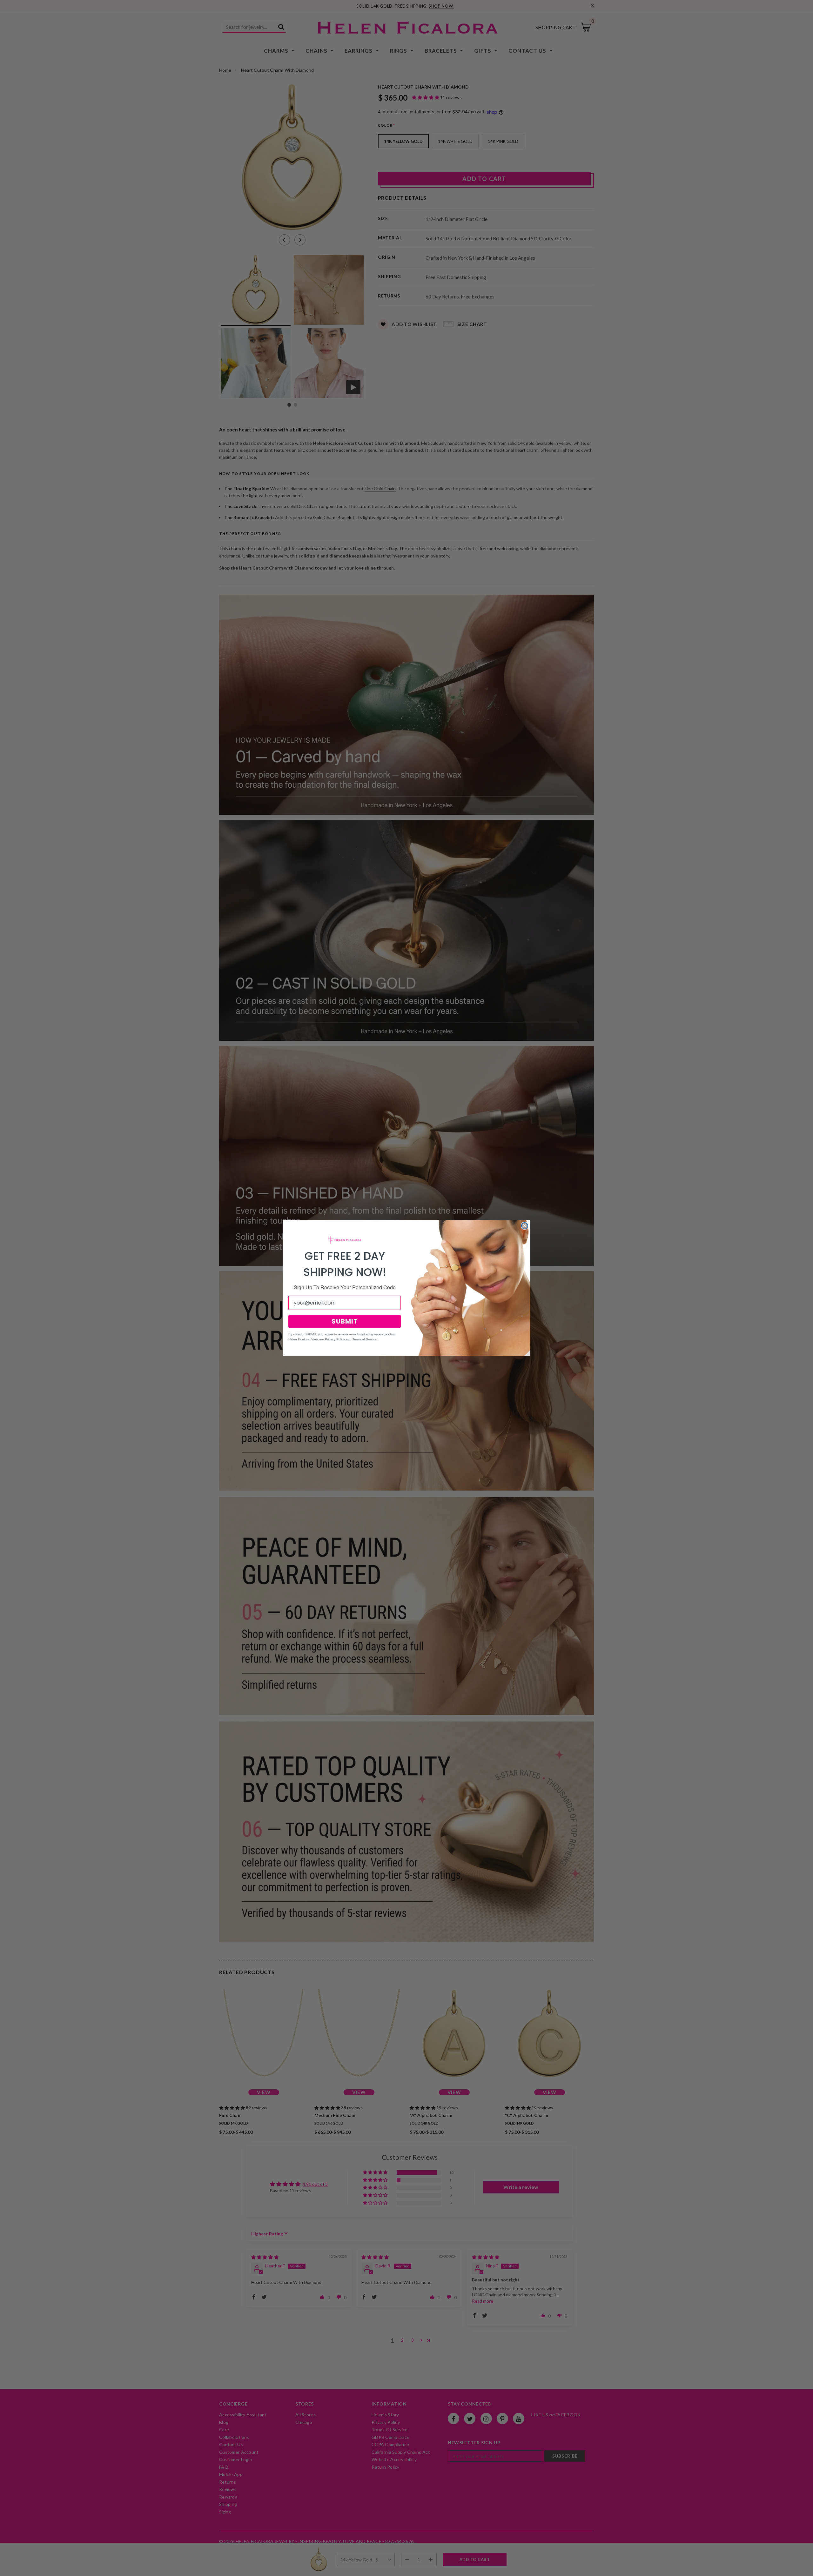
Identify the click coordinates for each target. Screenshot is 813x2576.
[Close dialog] (525, 1226)
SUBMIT (345, 1321)
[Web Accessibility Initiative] (3, 2569)
